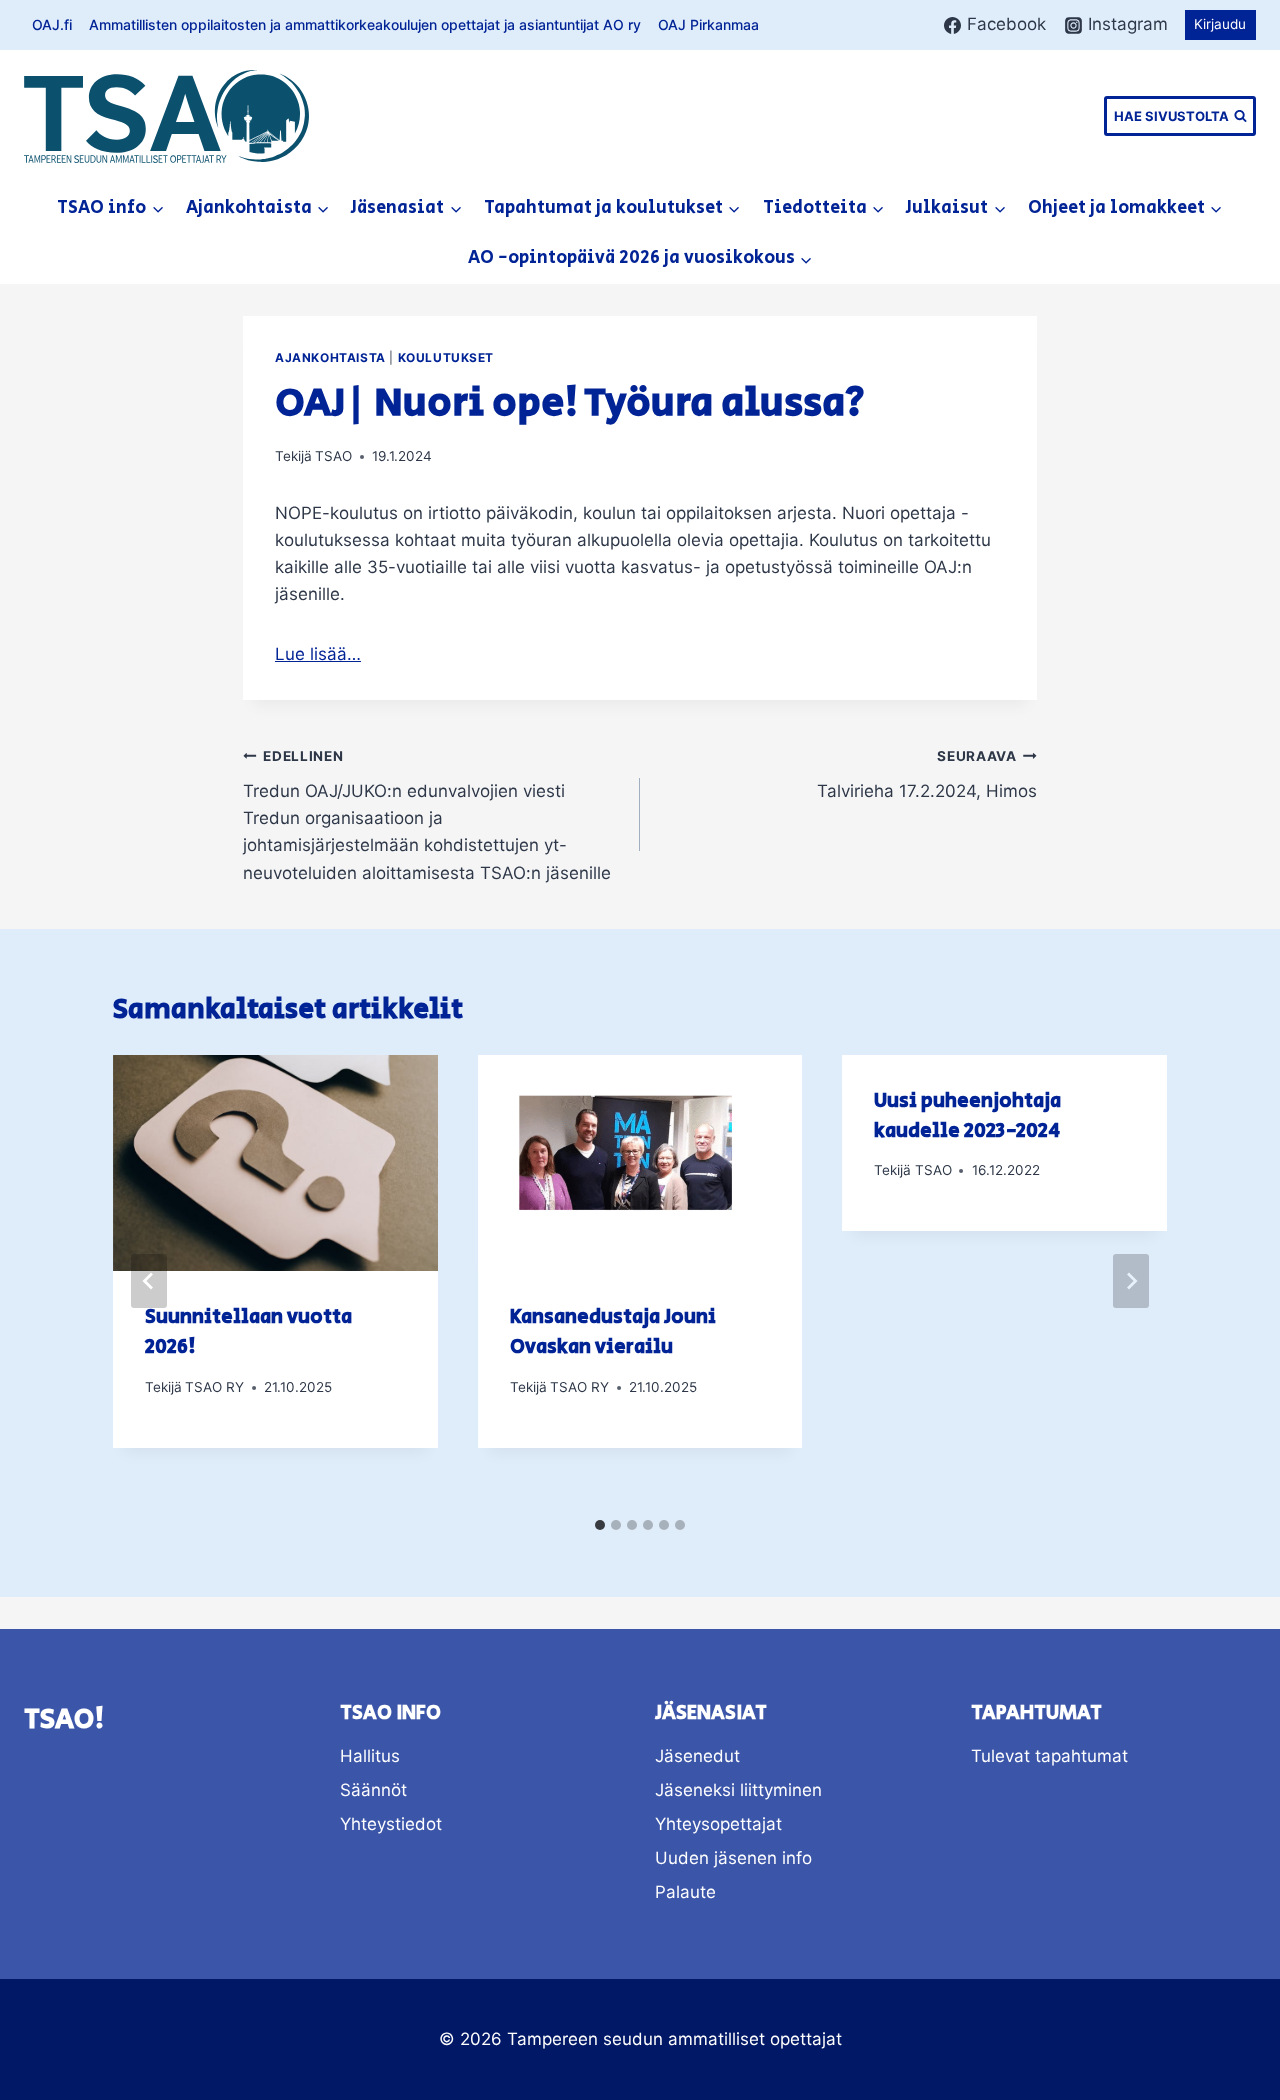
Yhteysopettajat (718, 1824)
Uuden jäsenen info (733, 1858)
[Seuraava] (1131, 1281)
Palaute (685, 1892)
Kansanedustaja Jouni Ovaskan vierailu (613, 1332)
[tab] (600, 1525)
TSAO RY (214, 1387)
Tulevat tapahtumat (1049, 1756)
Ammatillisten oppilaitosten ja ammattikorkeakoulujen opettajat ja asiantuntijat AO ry (365, 24)
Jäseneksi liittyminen (738, 1790)
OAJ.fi (52, 24)
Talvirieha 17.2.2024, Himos (927, 774)
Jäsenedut (697, 1756)
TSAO (333, 456)
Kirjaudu (1220, 24)
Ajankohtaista (330, 357)
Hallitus (370, 1756)
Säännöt (373, 1790)
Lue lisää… (318, 654)
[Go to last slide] (149, 1281)
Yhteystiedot (391, 1824)
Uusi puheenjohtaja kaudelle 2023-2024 (967, 1116)
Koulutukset (446, 357)
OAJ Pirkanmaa (708, 24)
